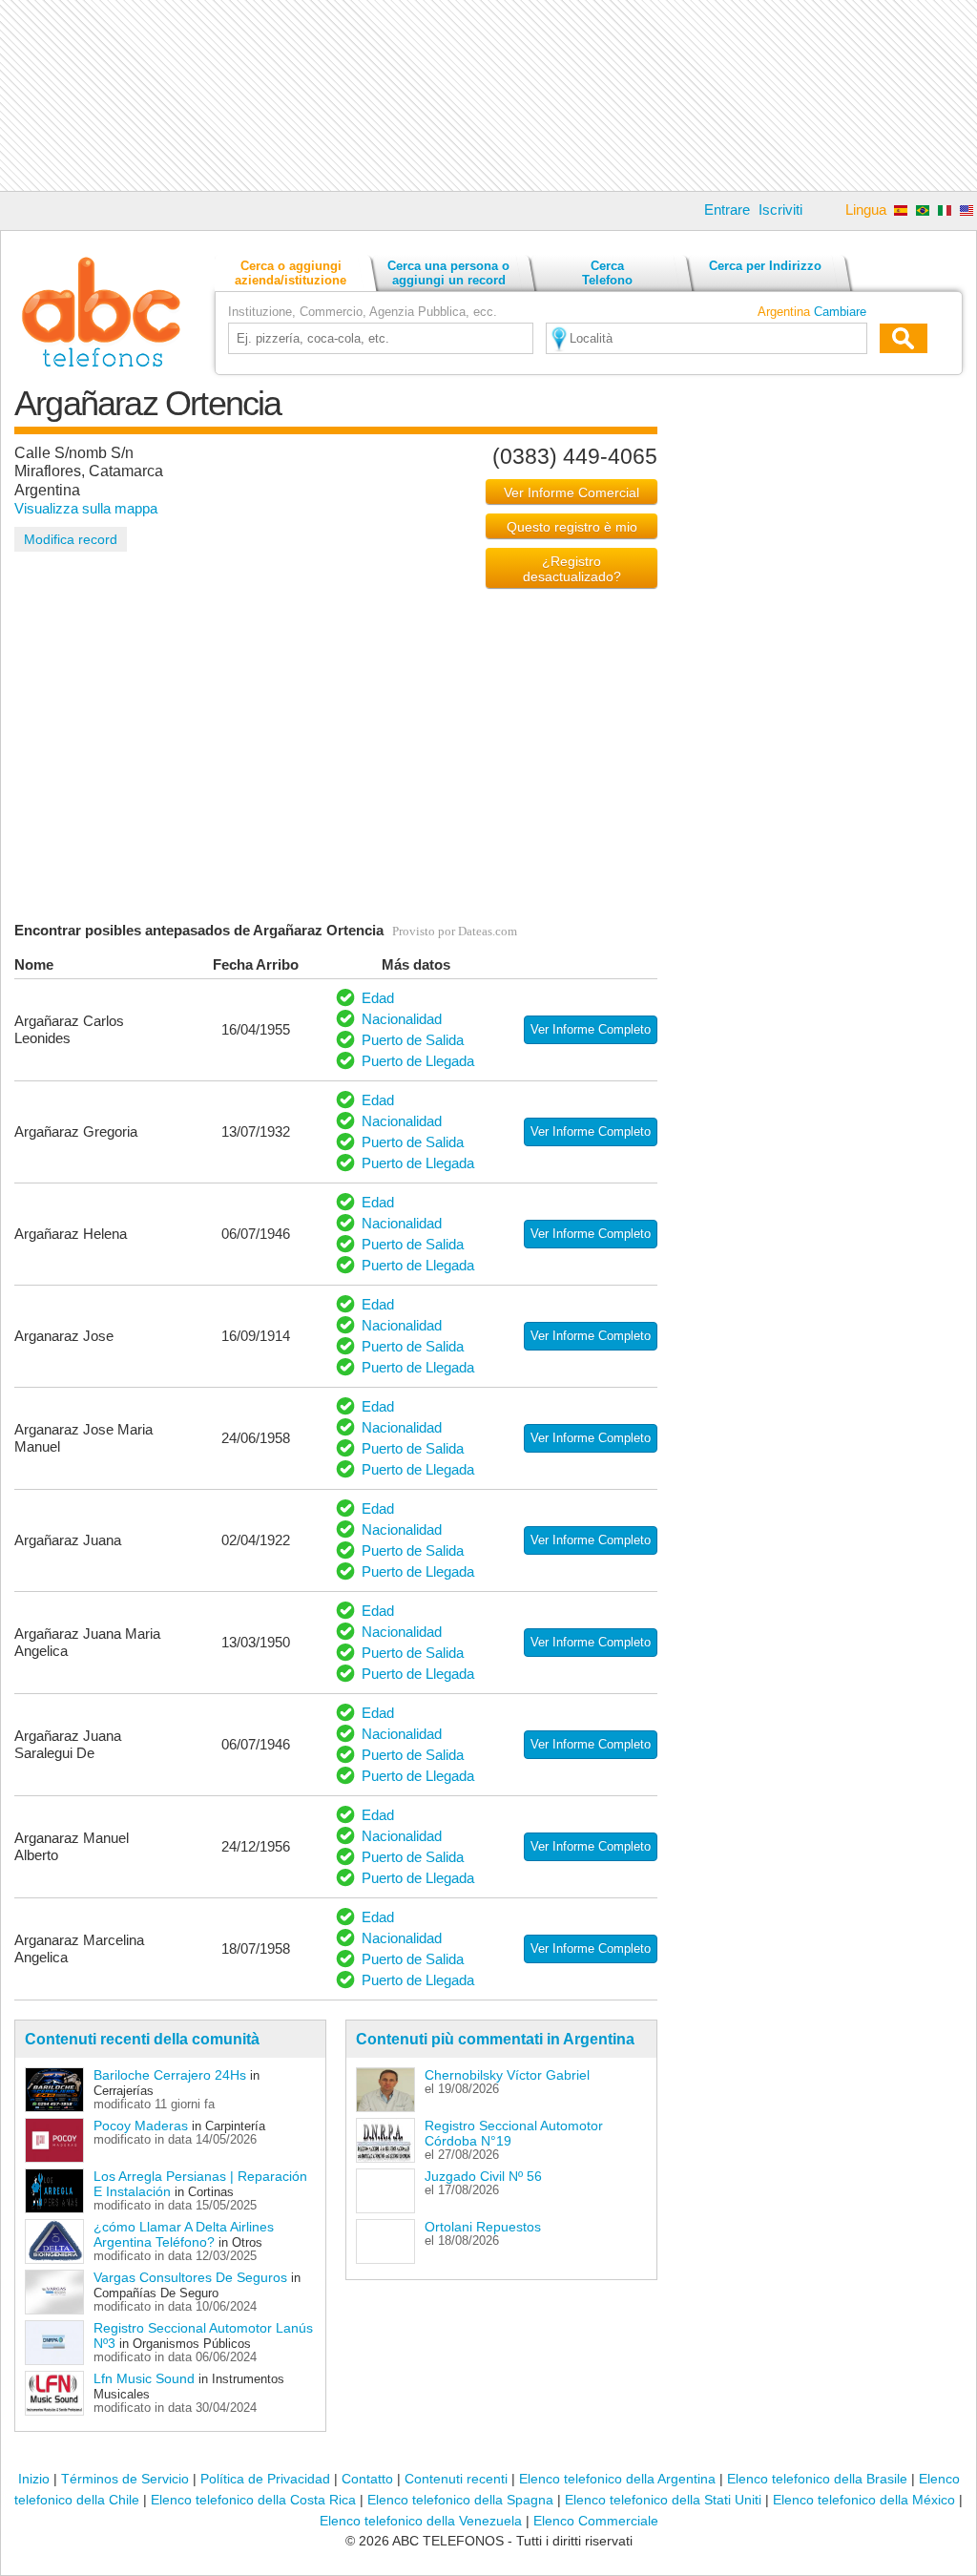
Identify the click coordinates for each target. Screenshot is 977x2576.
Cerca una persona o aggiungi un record (448, 273)
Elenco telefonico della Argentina (617, 2479)
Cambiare (840, 312)
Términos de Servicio (125, 2479)
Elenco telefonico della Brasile (817, 2479)
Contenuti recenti (456, 2479)
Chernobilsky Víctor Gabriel (507, 2075)
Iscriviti (780, 209)
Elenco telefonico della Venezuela (421, 2521)
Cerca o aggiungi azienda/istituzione (291, 273)
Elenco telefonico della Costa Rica (253, 2500)
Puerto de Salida (413, 1040)
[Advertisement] (488, 95)
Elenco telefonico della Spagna (460, 2500)
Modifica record (71, 539)
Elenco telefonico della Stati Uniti (663, 2500)
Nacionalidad (402, 1019)
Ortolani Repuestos (483, 2227)
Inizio (34, 2479)
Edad (378, 998)
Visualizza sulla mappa (86, 508)
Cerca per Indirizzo (765, 266)
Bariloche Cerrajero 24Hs (170, 2075)
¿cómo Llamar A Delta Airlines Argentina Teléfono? (184, 2234)
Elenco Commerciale (596, 2521)
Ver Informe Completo (591, 1029)
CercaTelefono (607, 273)
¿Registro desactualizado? (572, 569)
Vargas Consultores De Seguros (190, 2277)
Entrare (727, 209)
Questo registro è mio (572, 527)
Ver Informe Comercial (572, 492)
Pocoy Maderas (141, 2126)
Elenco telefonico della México (864, 2500)
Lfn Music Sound (144, 2378)
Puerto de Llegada (418, 1061)
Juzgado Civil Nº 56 (483, 2176)
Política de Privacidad (265, 2479)
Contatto (367, 2479)
